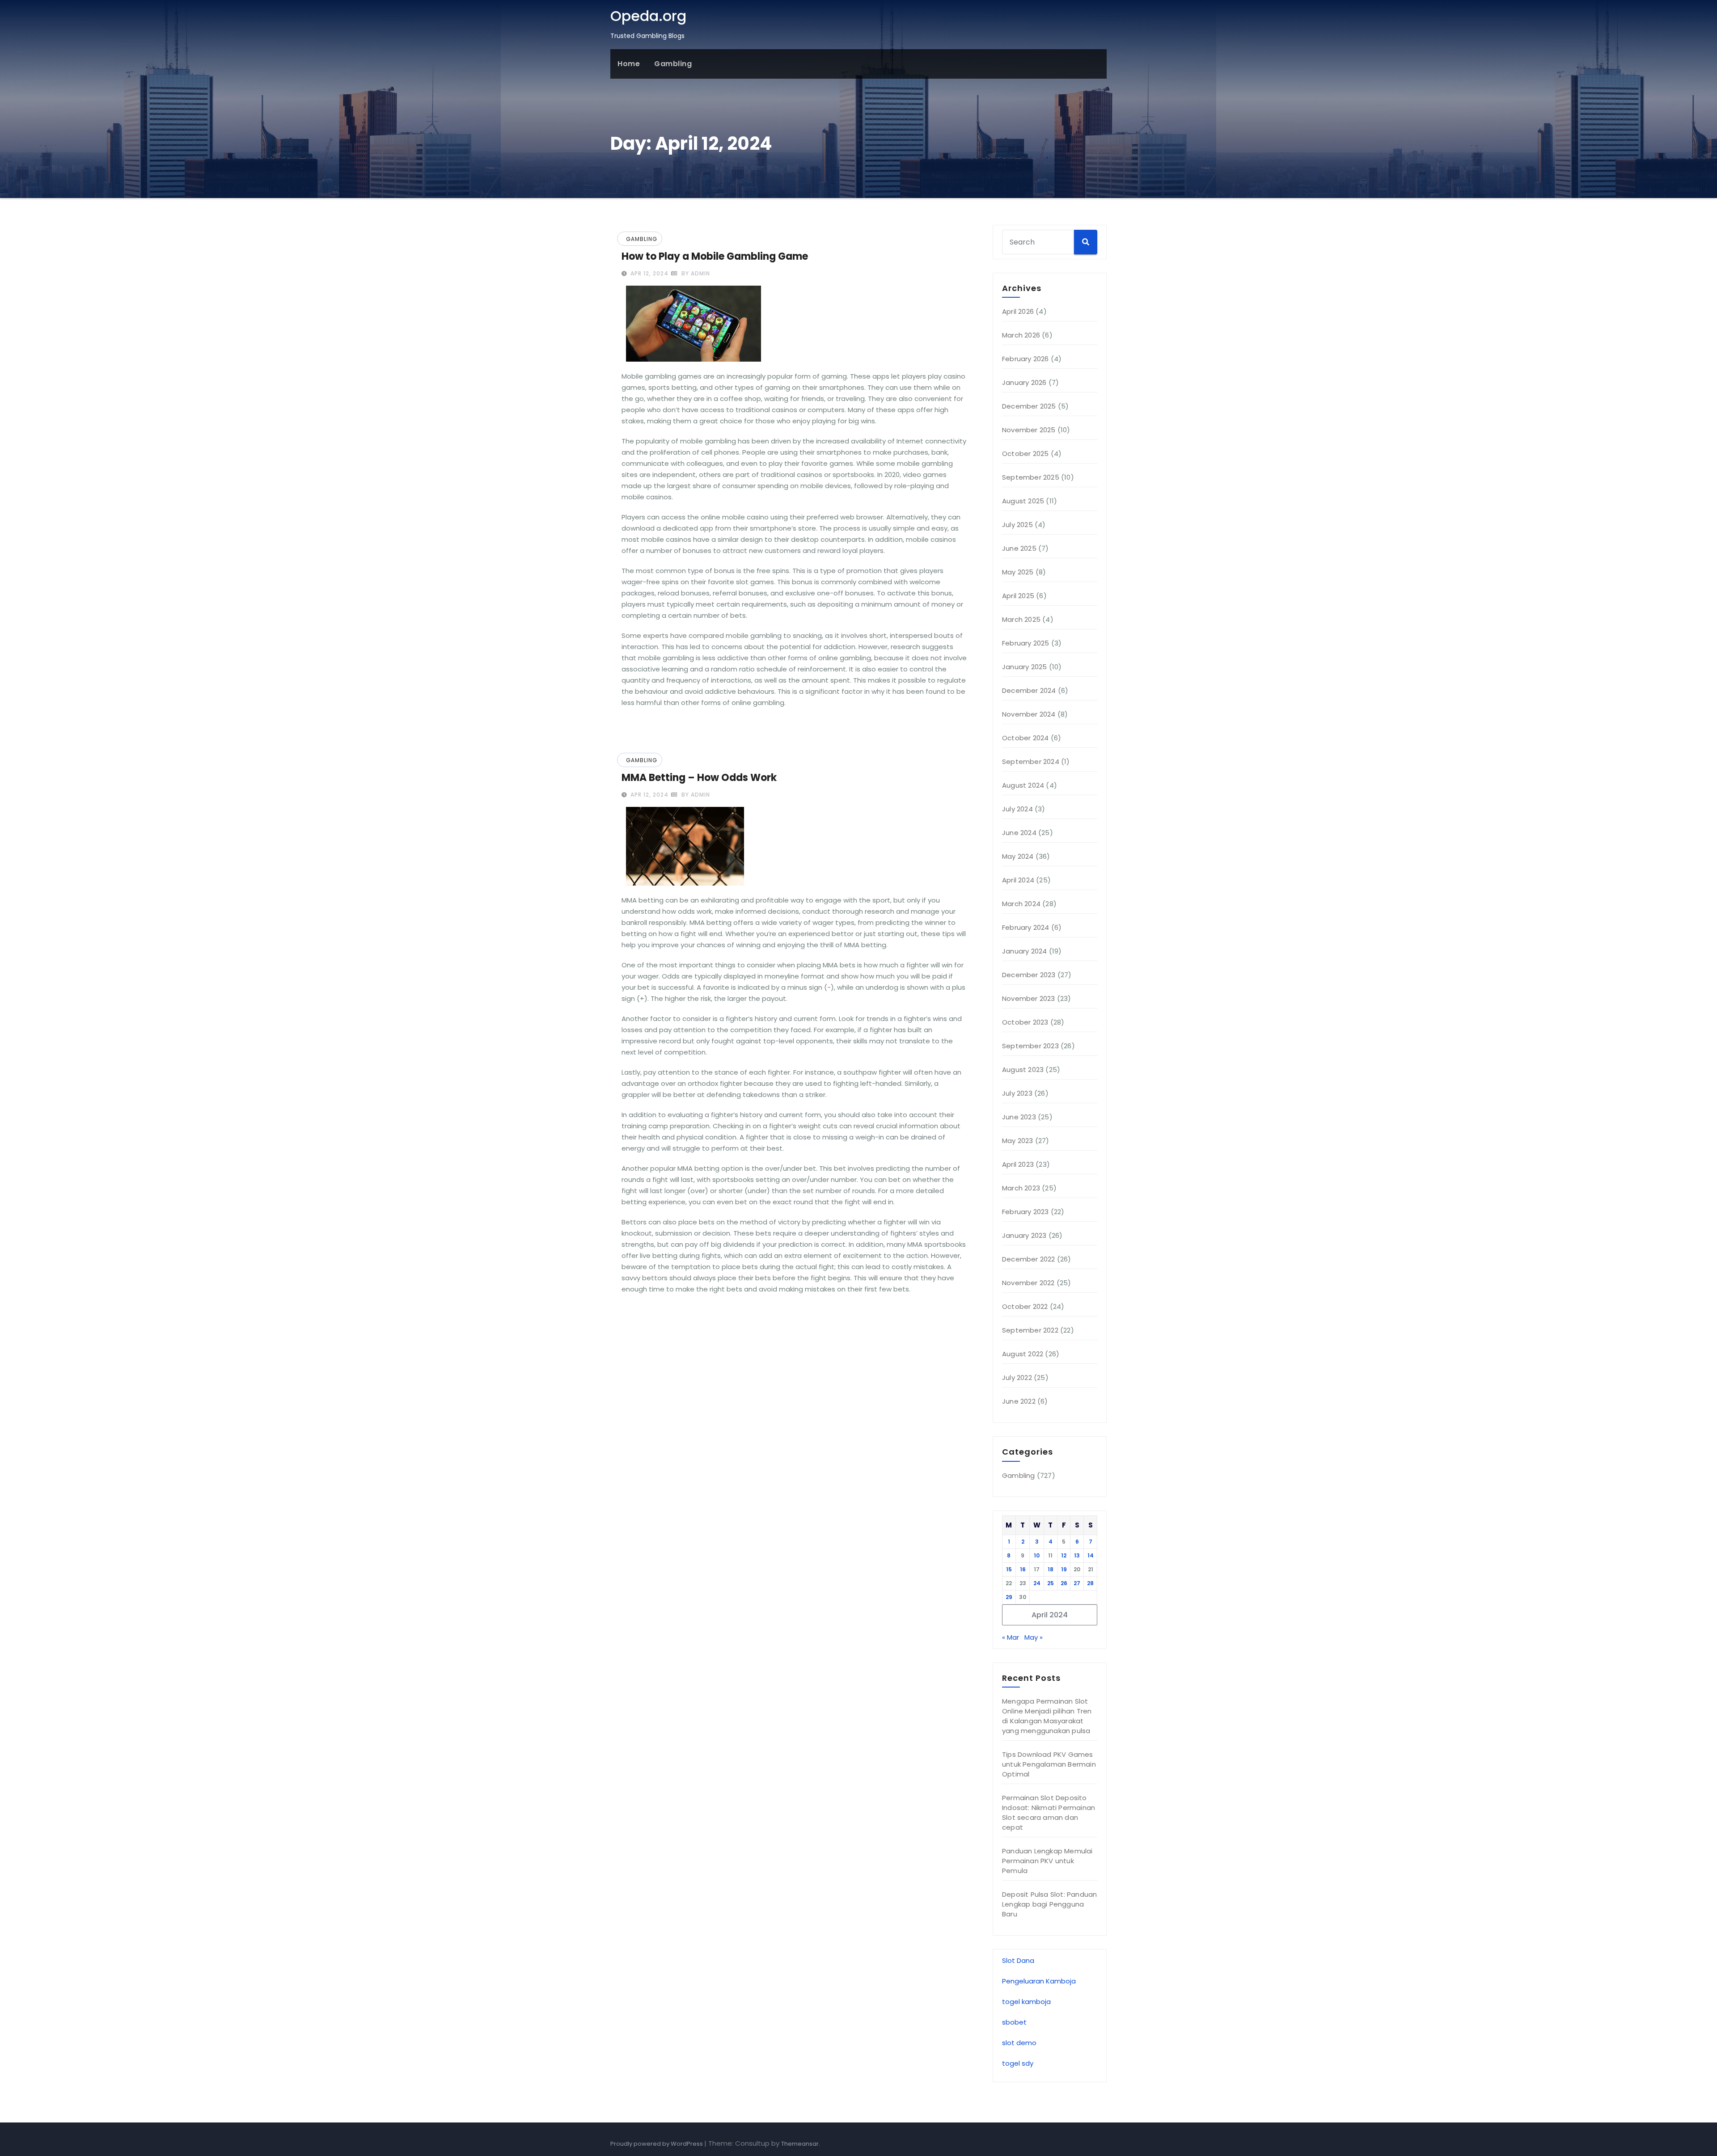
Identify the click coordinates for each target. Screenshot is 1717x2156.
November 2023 (1029, 998)
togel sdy (1018, 2063)
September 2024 (1031, 762)
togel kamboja (1026, 2002)
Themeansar (800, 2144)
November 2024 (1029, 714)
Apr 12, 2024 (649, 273)
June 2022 (1019, 1401)
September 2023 (1030, 1046)
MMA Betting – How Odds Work (699, 778)
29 (1009, 1597)
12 (1064, 1555)
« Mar (1011, 1637)
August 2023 (1023, 1070)
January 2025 (1024, 667)
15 (1009, 1569)
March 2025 (1021, 619)
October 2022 (1025, 1306)
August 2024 (1023, 785)
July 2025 (1017, 525)
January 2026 (1024, 382)
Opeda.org (648, 16)
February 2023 (1026, 1212)
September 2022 (1030, 1330)
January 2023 (1024, 1235)
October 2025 (1025, 454)
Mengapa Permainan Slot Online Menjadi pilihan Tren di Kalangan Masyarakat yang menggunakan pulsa (1047, 1716)
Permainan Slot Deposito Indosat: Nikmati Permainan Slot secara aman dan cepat (1049, 1812)
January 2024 (1024, 951)
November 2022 (1028, 1283)
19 (1064, 1569)
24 (1037, 1583)
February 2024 (1026, 927)
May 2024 (1018, 856)
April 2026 (1018, 311)
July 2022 (1017, 1378)
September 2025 (1031, 477)
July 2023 (1017, 1093)
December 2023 (1029, 975)
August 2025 (1023, 501)
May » (1034, 1637)
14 (1091, 1555)
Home (629, 64)
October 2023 (1025, 1022)
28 (1090, 1583)
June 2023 (1019, 1117)
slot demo (1019, 2043)
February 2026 (1026, 359)
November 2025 (1029, 430)
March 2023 (1021, 1188)
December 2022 (1029, 1259)
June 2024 (1019, 833)
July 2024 (1017, 809)
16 (1023, 1569)
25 (1051, 1583)
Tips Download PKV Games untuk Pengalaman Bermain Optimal (1049, 1764)
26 (1064, 1583)
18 (1051, 1569)
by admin (695, 273)
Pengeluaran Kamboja (1039, 1981)
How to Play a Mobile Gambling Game (715, 256)
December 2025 (1029, 406)
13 (1077, 1555)
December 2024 (1029, 690)
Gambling (673, 64)
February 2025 (1026, 643)
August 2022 (1023, 1354)
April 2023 (1018, 1164)
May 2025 (1018, 572)
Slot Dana (1018, 1960)
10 (1037, 1555)
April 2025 (1018, 596)
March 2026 (1021, 335)
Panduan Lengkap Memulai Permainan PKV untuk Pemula (1047, 1861)
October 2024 (1025, 738)
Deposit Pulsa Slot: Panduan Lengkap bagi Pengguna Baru (1049, 1904)
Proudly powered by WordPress (657, 2144)
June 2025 (1019, 548)
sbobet (1014, 2022)
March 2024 (1021, 904)
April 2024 (1018, 880)
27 (1077, 1583)
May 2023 (1018, 1141)
